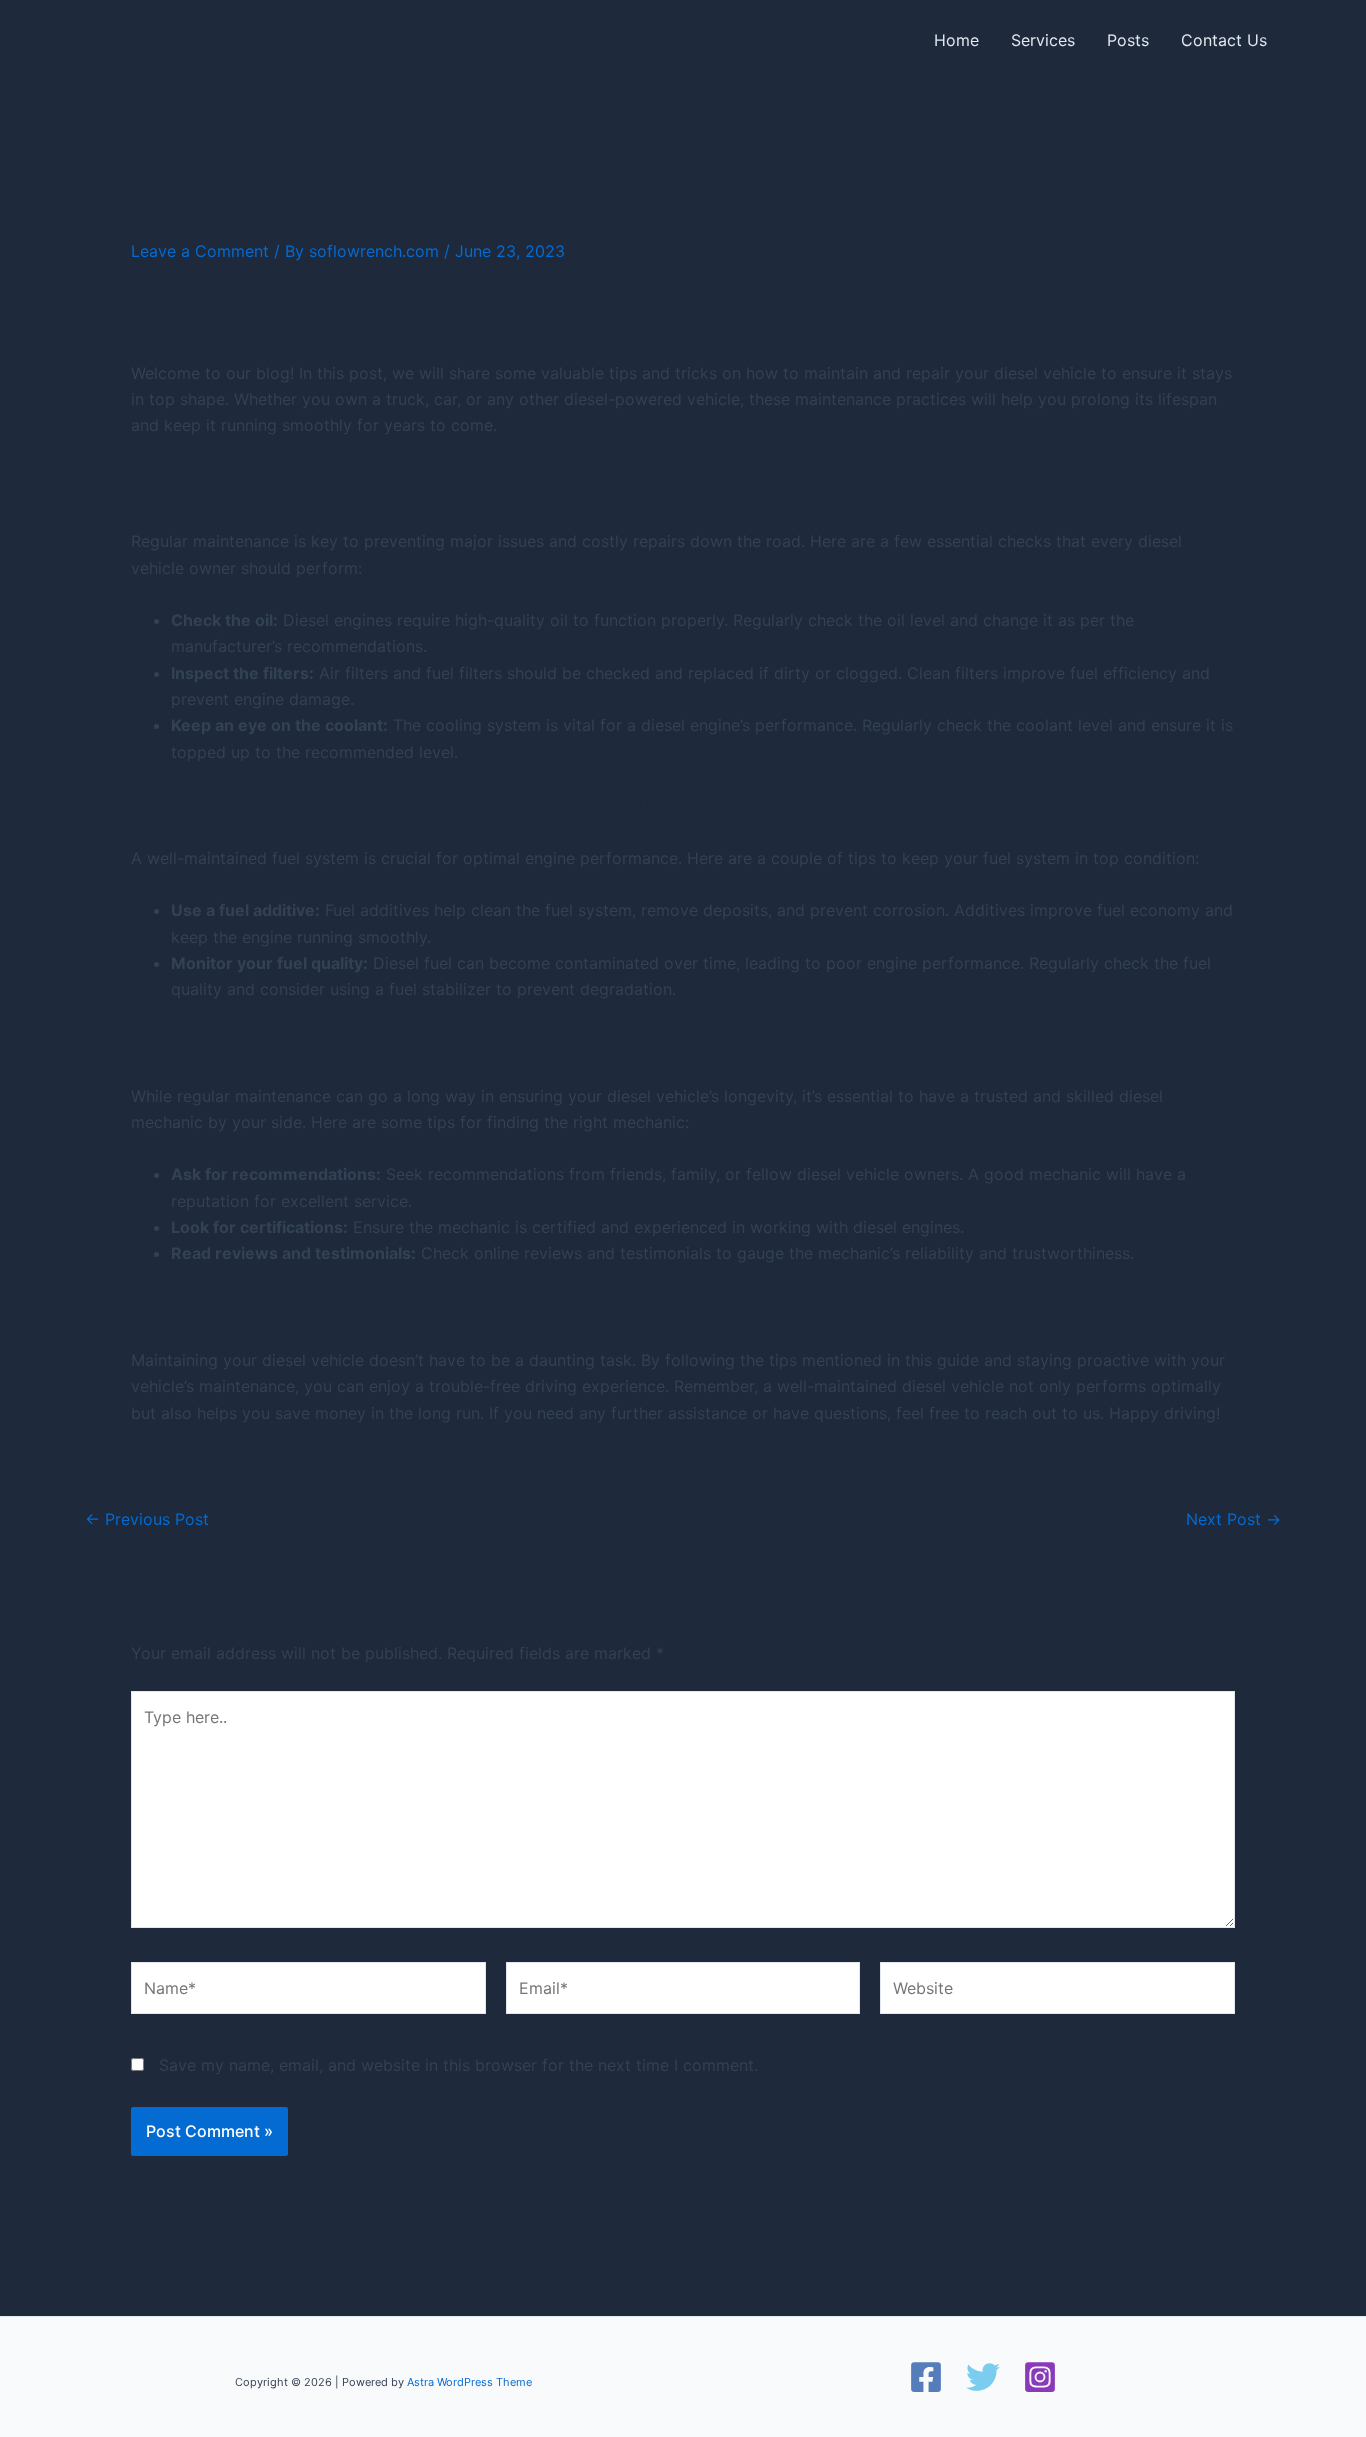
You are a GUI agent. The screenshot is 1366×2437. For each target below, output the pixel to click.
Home (956, 40)
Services (1043, 40)
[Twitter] (983, 2377)
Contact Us (1224, 40)
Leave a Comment (200, 251)
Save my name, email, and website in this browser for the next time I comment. (458, 2065)
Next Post (1233, 1519)
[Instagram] (1040, 2377)
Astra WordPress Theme (469, 2382)
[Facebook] (926, 2377)
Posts (1128, 40)
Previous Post (147, 1519)
